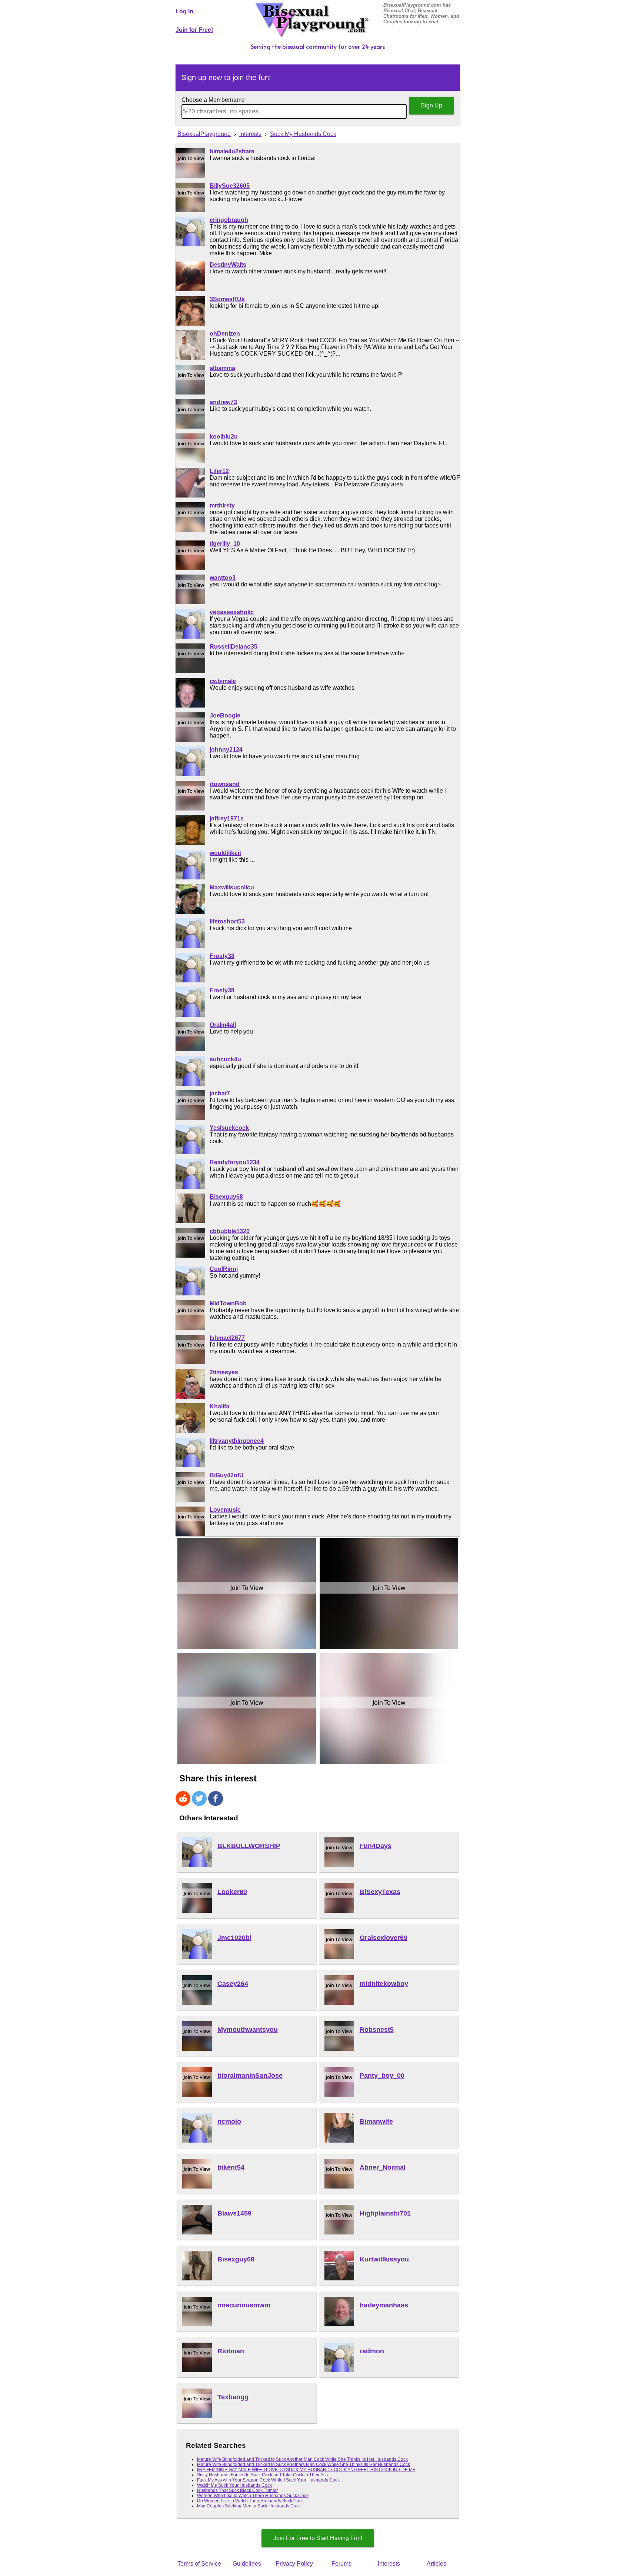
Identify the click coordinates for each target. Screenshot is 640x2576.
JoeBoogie (225, 715)
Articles (436, 2564)
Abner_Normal (383, 2167)
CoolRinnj (224, 1269)
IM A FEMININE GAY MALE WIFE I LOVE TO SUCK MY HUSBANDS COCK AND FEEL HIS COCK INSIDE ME (306, 2470)
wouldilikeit (225, 853)
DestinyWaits (228, 265)
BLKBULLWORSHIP (249, 1846)
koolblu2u (224, 437)
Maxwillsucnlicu (232, 887)
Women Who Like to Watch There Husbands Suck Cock (253, 2496)
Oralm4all (223, 1025)
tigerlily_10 (225, 544)
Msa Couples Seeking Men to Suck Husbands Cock (249, 2506)
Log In (184, 11)
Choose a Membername (213, 100)
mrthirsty (222, 505)
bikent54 (231, 2167)
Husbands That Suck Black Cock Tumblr (237, 2490)
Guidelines (247, 2564)
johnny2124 (226, 750)
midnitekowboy (384, 1984)
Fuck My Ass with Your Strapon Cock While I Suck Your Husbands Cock (268, 2480)
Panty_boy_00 (382, 2076)
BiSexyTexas (380, 1892)
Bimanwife (376, 2121)
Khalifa (219, 1406)
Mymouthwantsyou (248, 2030)
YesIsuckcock (229, 1128)
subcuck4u (225, 1059)
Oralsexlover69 (384, 1938)
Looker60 (232, 1892)
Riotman (231, 2351)
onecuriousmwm (244, 2305)
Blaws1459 (234, 2213)
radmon (372, 2351)
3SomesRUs (227, 299)
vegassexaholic (232, 612)
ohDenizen (225, 334)
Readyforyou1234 (235, 1162)
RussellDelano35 (234, 647)
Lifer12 (219, 471)
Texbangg (233, 2397)
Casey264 (233, 1984)
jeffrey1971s (227, 818)
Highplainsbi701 (385, 2213)
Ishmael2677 (227, 1338)
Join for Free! (194, 30)
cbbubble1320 (230, 1231)
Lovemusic (225, 1510)
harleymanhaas (384, 2305)
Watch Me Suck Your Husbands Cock (234, 2485)
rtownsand (225, 784)
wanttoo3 (223, 578)
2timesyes (224, 1372)
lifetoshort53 (227, 921)
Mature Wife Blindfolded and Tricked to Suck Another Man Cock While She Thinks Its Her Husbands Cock (302, 2459)
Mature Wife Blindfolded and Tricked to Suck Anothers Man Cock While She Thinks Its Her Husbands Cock (304, 2464)
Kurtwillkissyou (384, 2259)
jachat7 (220, 1093)
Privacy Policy (294, 2564)
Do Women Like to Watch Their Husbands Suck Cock (250, 2501)
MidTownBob (228, 1303)
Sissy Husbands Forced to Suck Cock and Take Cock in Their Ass (262, 2475)
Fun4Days (376, 1846)
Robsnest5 (377, 2030)
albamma (222, 368)
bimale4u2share (232, 151)
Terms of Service (199, 2564)
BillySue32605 (230, 186)
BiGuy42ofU (227, 1475)
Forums (341, 2564)
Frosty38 (222, 956)
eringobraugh (229, 220)
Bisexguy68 (226, 1197)
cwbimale (223, 681)
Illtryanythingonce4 (237, 1441)
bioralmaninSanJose (250, 2076)
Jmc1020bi (234, 1938)
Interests (389, 2564)
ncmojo (229, 2121)
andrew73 (223, 402)
